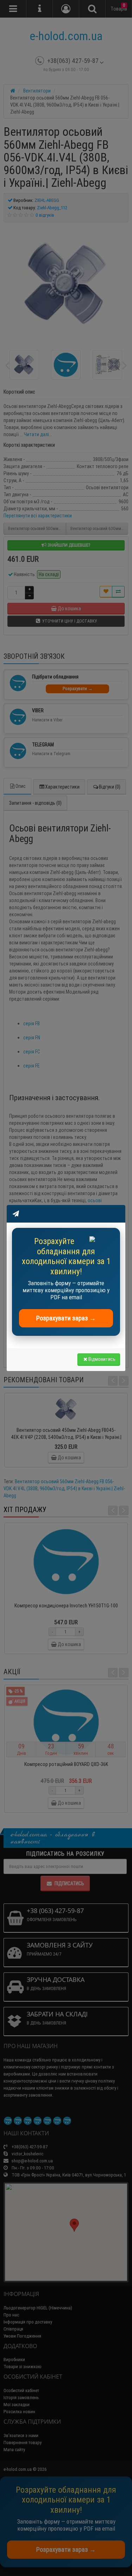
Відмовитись (102, 1359)
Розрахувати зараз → (66, 1318)
